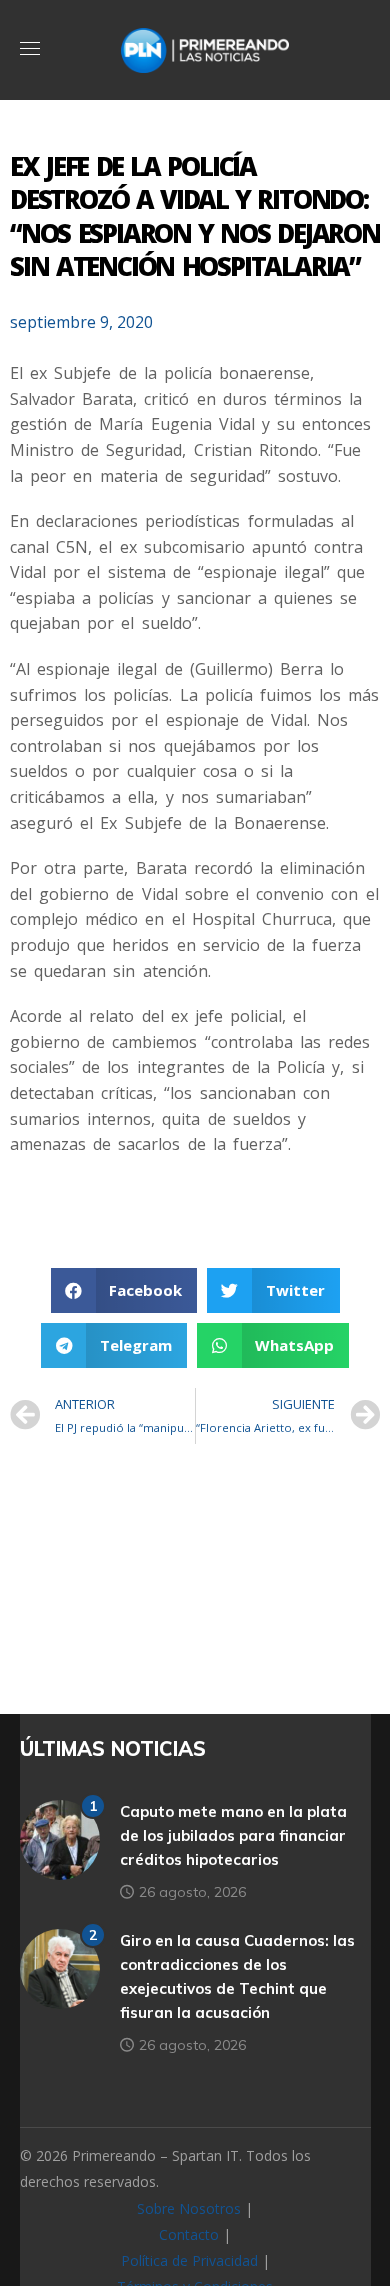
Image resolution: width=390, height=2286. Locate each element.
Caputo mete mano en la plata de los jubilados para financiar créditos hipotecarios (233, 1835)
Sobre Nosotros (189, 2208)
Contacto (189, 2234)
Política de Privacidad (189, 2260)
